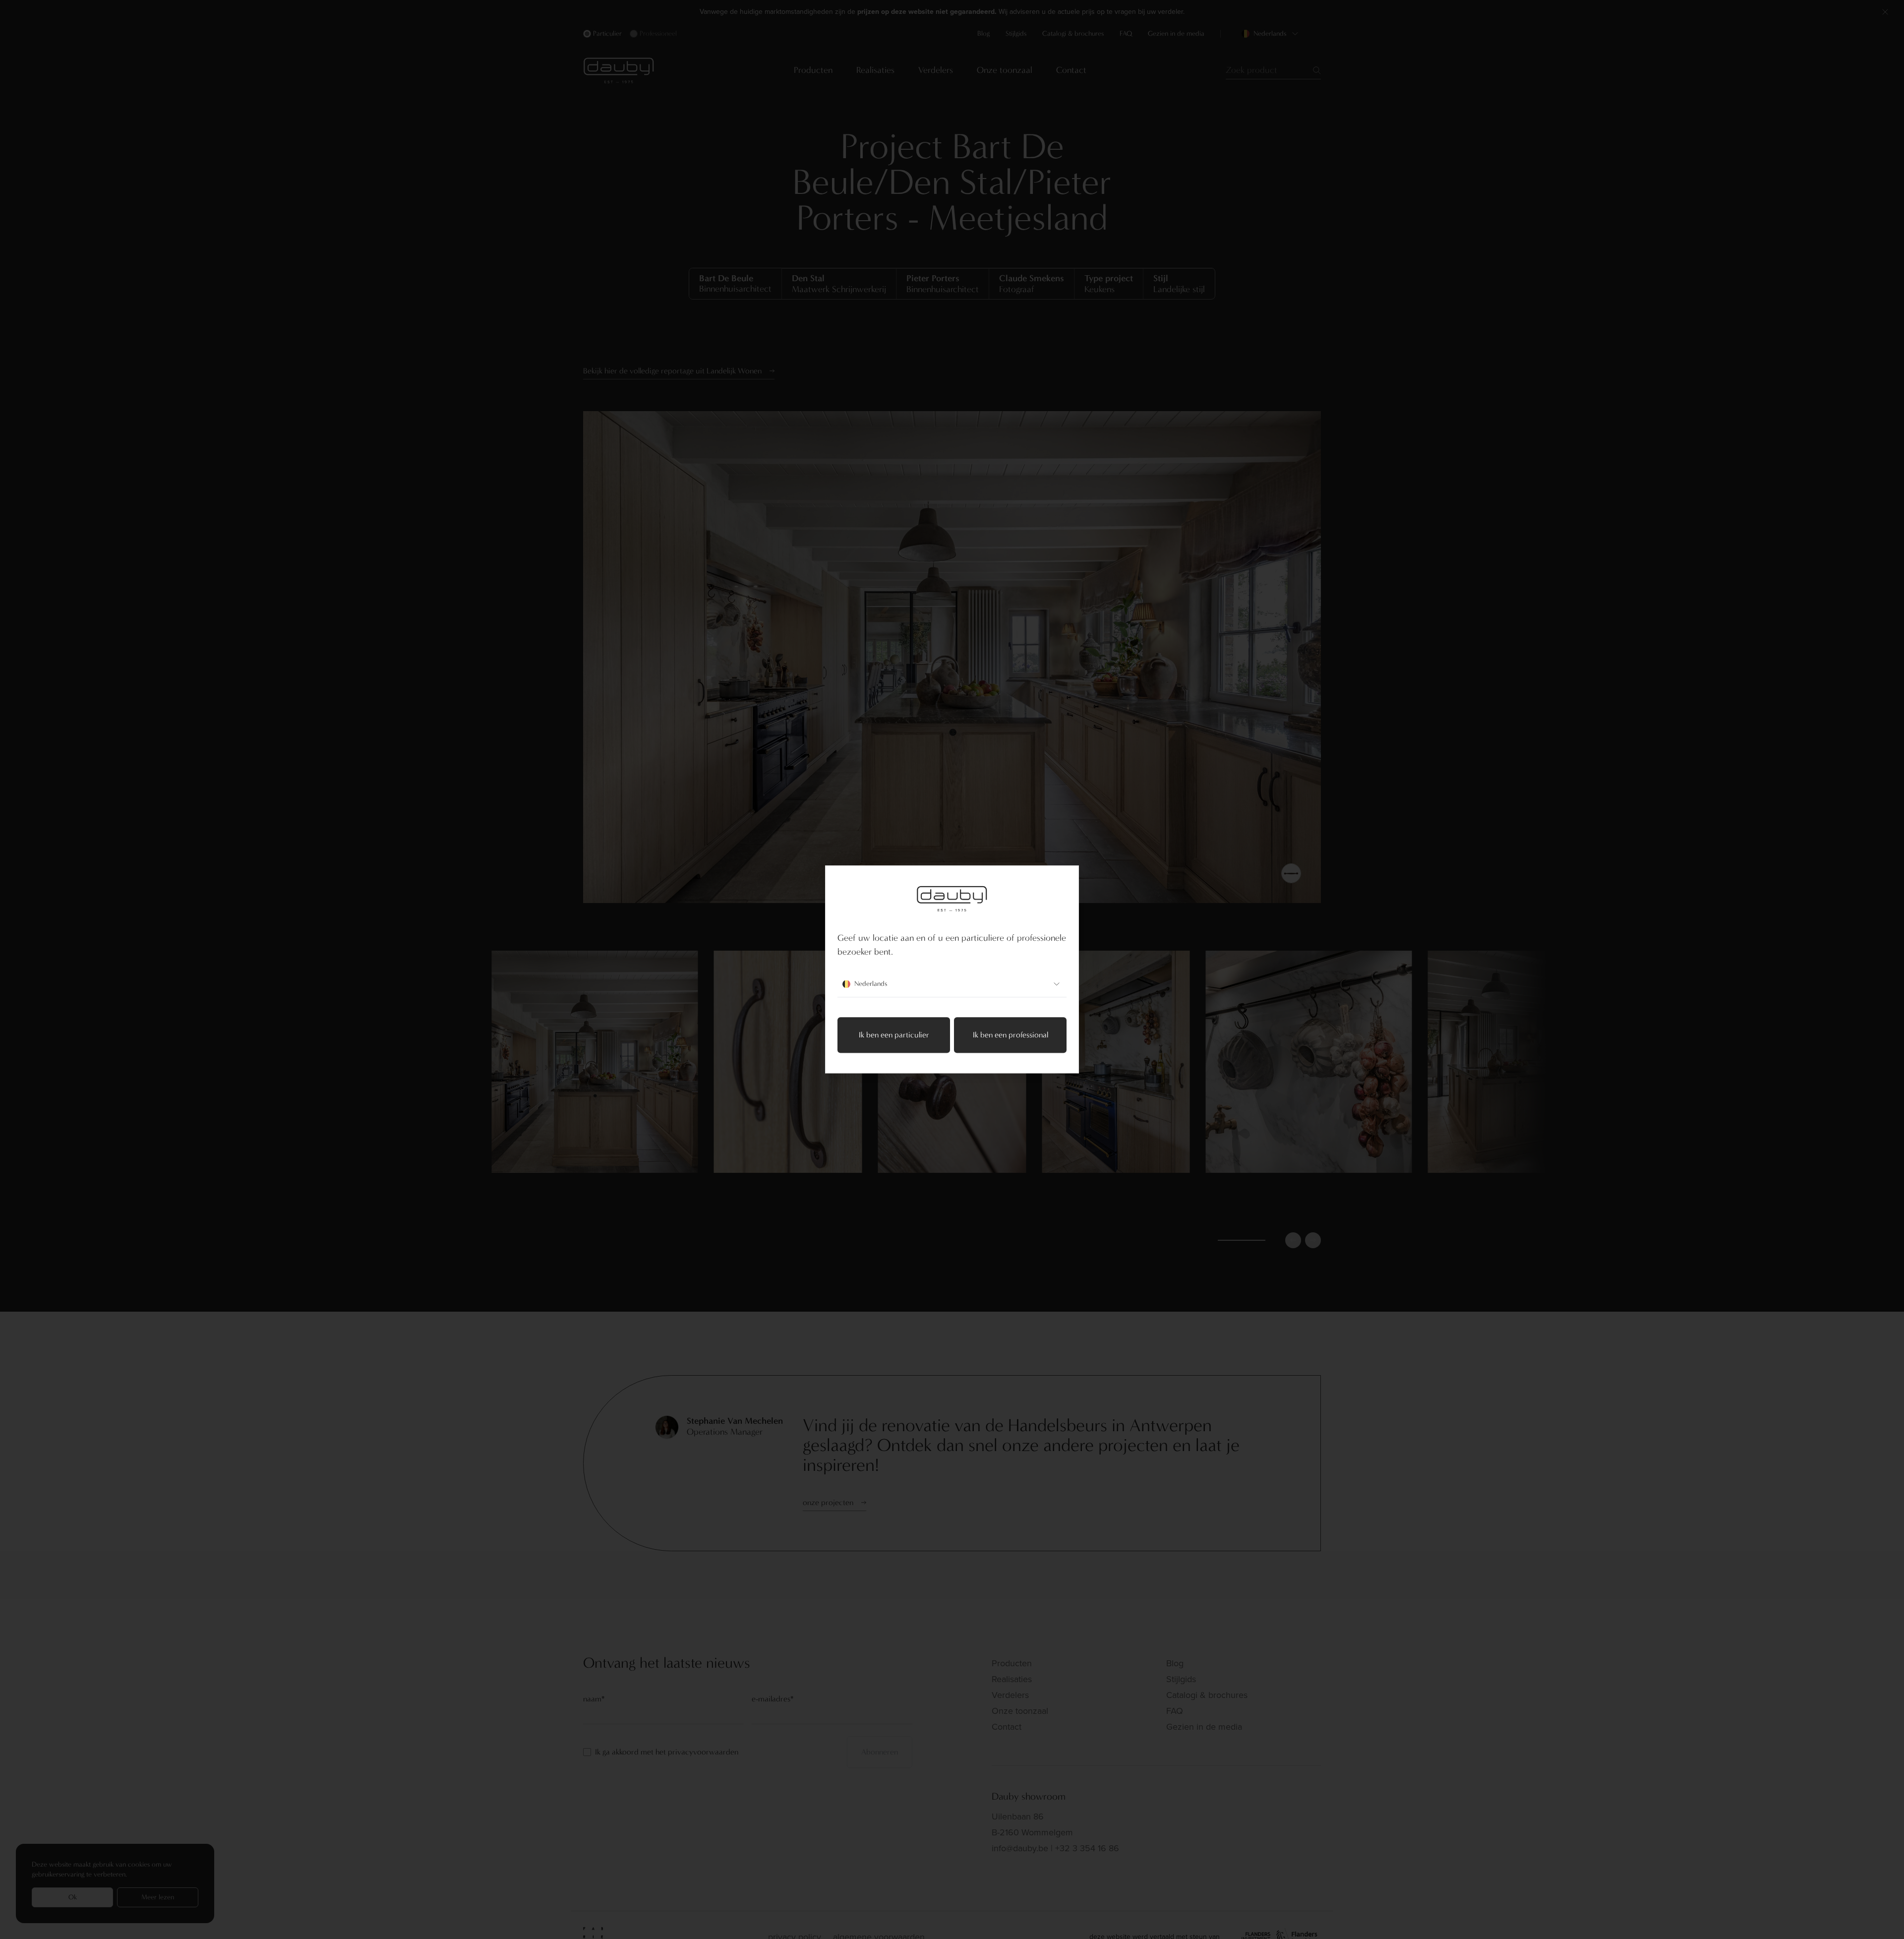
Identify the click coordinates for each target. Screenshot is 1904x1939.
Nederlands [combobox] (871, 984)
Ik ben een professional (1011, 1035)
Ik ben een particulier (894, 1035)
